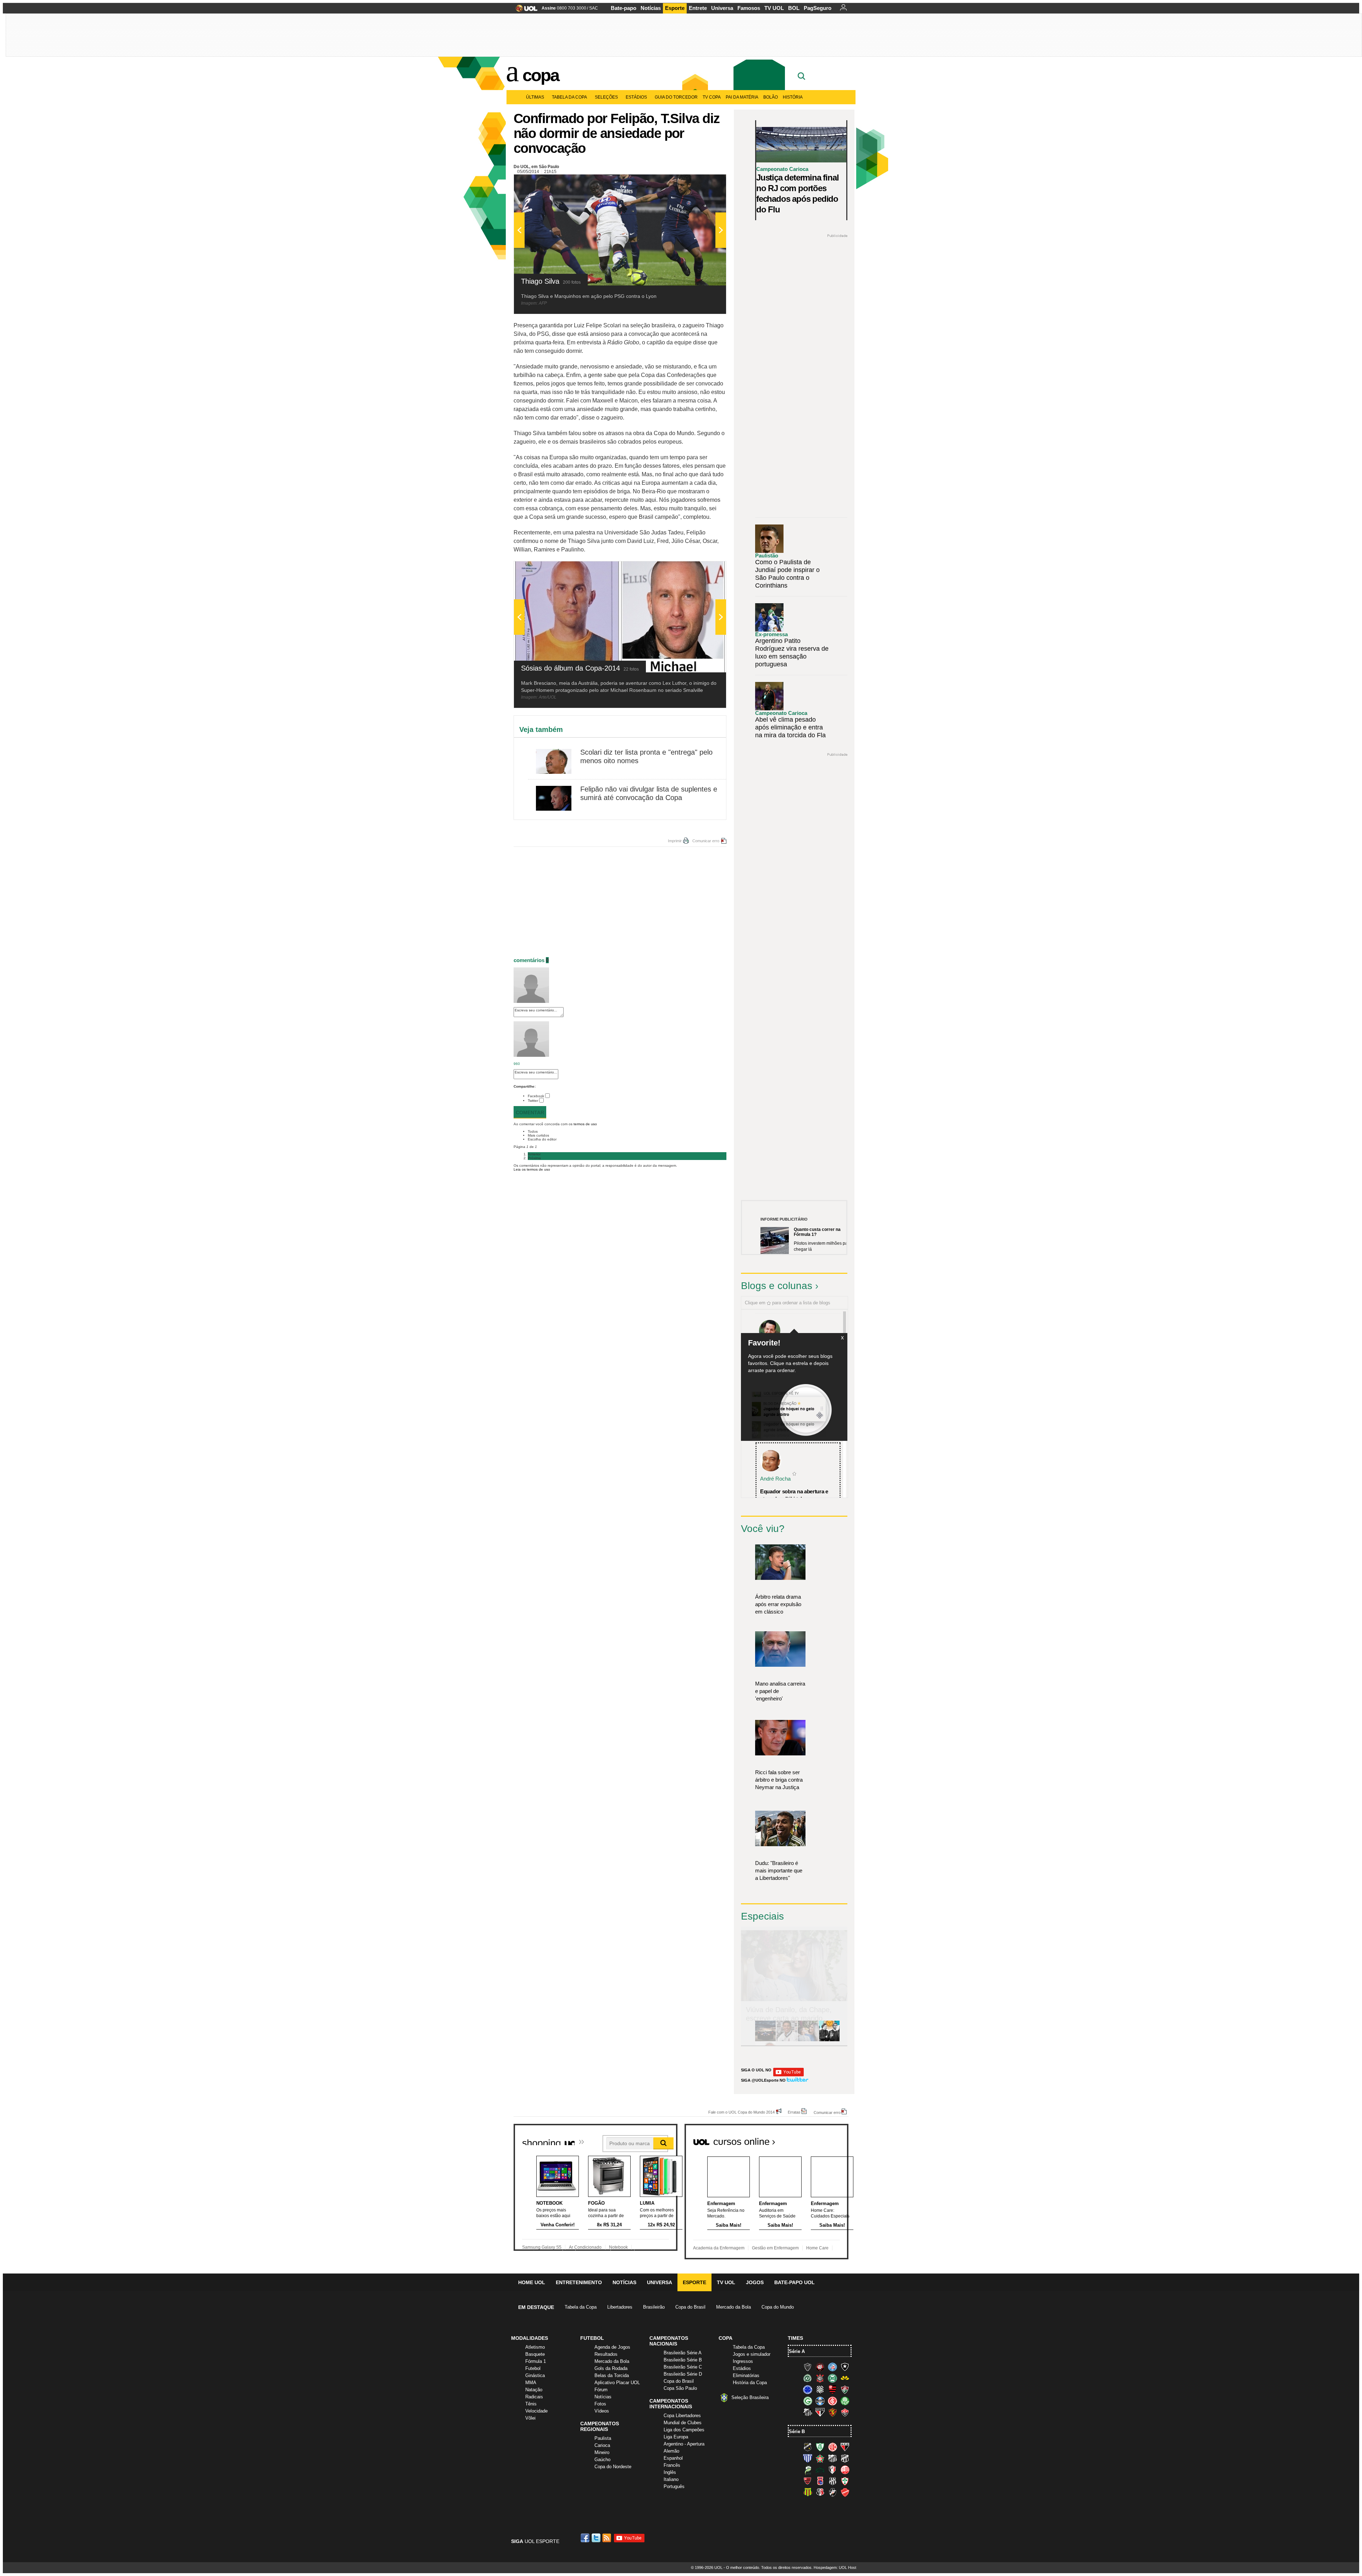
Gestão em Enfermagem (775, 2248)
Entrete (698, 8)
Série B (797, 2431)
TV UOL (774, 8)
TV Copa (712, 97)
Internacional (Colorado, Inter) (832, 2401)
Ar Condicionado (585, 2247)
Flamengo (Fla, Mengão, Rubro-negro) (832, 2389)
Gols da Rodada (611, 2368)
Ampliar (703, 183)
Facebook (536, 1096)
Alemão (671, 2451)
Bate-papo (624, 8)
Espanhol (673, 2458)
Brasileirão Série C (683, 2367)
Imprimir (675, 841)
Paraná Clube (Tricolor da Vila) (820, 2481)
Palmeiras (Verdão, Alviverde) (845, 2401)
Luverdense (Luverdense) (808, 2470)
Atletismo (535, 2347)
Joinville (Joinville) (832, 2470)
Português (674, 2486)
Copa (541, 75)
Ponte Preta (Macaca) (832, 2481)
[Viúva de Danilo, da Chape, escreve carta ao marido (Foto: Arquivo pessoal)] (808, 2040)
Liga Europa (676, 2437)
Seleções (606, 97)
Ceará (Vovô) (845, 2458)
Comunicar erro (706, 841)
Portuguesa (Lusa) (845, 2481)
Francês (672, 2465)
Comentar (530, 1112)
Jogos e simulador (752, 2354)
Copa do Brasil (690, 2307)
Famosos (749, 8)
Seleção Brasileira (750, 2397)
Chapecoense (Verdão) (808, 2378)
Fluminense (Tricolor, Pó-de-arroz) (845, 2389)
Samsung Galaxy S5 (542, 2247)
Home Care (817, 2248)
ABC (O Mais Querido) (808, 2447)
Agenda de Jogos (612, 2347)
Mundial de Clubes (683, 2423)
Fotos (600, 2404)
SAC (594, 8)
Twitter (533, 1101)
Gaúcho (602, 2460)
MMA (531, 2383)
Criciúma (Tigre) (845, 2378)
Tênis (531, 2404)
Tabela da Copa (569, 97)
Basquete (535, 2354)
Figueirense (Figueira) (820, 2389)
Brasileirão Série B (683, 2360)
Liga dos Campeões (684, 2430)
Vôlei (530, 2418)
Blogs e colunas (777, 1286)
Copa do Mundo (778, 2307)
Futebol (533, 2368)
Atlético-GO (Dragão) (845, 2447)
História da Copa (750, 2383)
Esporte (675, 8)
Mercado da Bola (733, 2307)
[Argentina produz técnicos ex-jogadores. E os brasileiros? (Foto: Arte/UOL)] (829, 2040)
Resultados (606, 2354)
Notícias (651, 8)
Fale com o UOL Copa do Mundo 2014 (741, 2112)
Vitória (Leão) (845, 2412)
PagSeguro (818, 8)
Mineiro (602, 2452)
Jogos (755, 2282)
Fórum (601, 2390)
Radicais (534, 2397)
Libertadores (620, 2307)
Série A (797, 2351)
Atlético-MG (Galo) (808, 2367)
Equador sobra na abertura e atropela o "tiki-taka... (794, 1495)
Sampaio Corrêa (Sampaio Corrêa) (808, 2492)
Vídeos (602, 2411)
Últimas (535, 97)
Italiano (671, 2479)
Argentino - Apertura (684, 2444)
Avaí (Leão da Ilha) (808, 2458)
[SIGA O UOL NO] (788, 2075)
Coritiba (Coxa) (832, 2378)
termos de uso (585, 1124)
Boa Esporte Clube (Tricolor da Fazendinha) (820, 2458)
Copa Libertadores (682, 2416)
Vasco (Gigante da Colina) (832, 2492)
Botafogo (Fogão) (845, 2367)
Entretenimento (579, 2282)
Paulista (603, 2438)
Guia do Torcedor (676, 97)
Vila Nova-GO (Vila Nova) (845, 2492)
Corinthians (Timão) (820, 2378)
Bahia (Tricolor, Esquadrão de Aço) (832, 2367)
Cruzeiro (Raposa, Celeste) (808, 2389)
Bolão (771, 97)
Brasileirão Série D (683, 2374)
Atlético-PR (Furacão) (820, 2367)
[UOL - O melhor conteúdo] (524, 10)
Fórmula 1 (536, 2361)
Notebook (618, 2247)
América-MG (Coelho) (820, 2447)
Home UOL (532, 2282)
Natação (534, 2390)
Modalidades (530, 2338)
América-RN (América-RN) (832, 2447)
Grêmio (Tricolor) (820, 2401)
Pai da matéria (742, 97)
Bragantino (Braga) (832, 2458)
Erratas (794, 2112)
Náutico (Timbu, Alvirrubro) (845, 2470)
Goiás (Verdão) (808, 2401)
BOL (794, 8)
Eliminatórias (746, 2375)
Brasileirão (654, 2307)
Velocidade (536, 2411)
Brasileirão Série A (683, 2353)
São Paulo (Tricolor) (820, 2412)
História (793, 97)
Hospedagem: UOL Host (835, 2567)
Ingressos (743, 2361)
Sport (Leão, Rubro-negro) (832, 2412)
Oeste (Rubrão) (808, 2481)
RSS (607, 2538)
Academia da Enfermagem (719, 2248)
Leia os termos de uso (532, 1169)
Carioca (602, 2445)
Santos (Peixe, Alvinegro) (808, 2412)
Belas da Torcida (612, 2375)
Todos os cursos (824, 2139)
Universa (722, 8)
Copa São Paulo (680, 2388)
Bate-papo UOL (794, 2282)
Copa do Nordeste (613, 2467)
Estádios (636, 97)
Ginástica (535, 2375)
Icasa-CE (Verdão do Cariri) (820, 2470)
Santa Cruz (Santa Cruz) (820, 2492)
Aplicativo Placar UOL (617, 2383)
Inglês (670, 2472)
